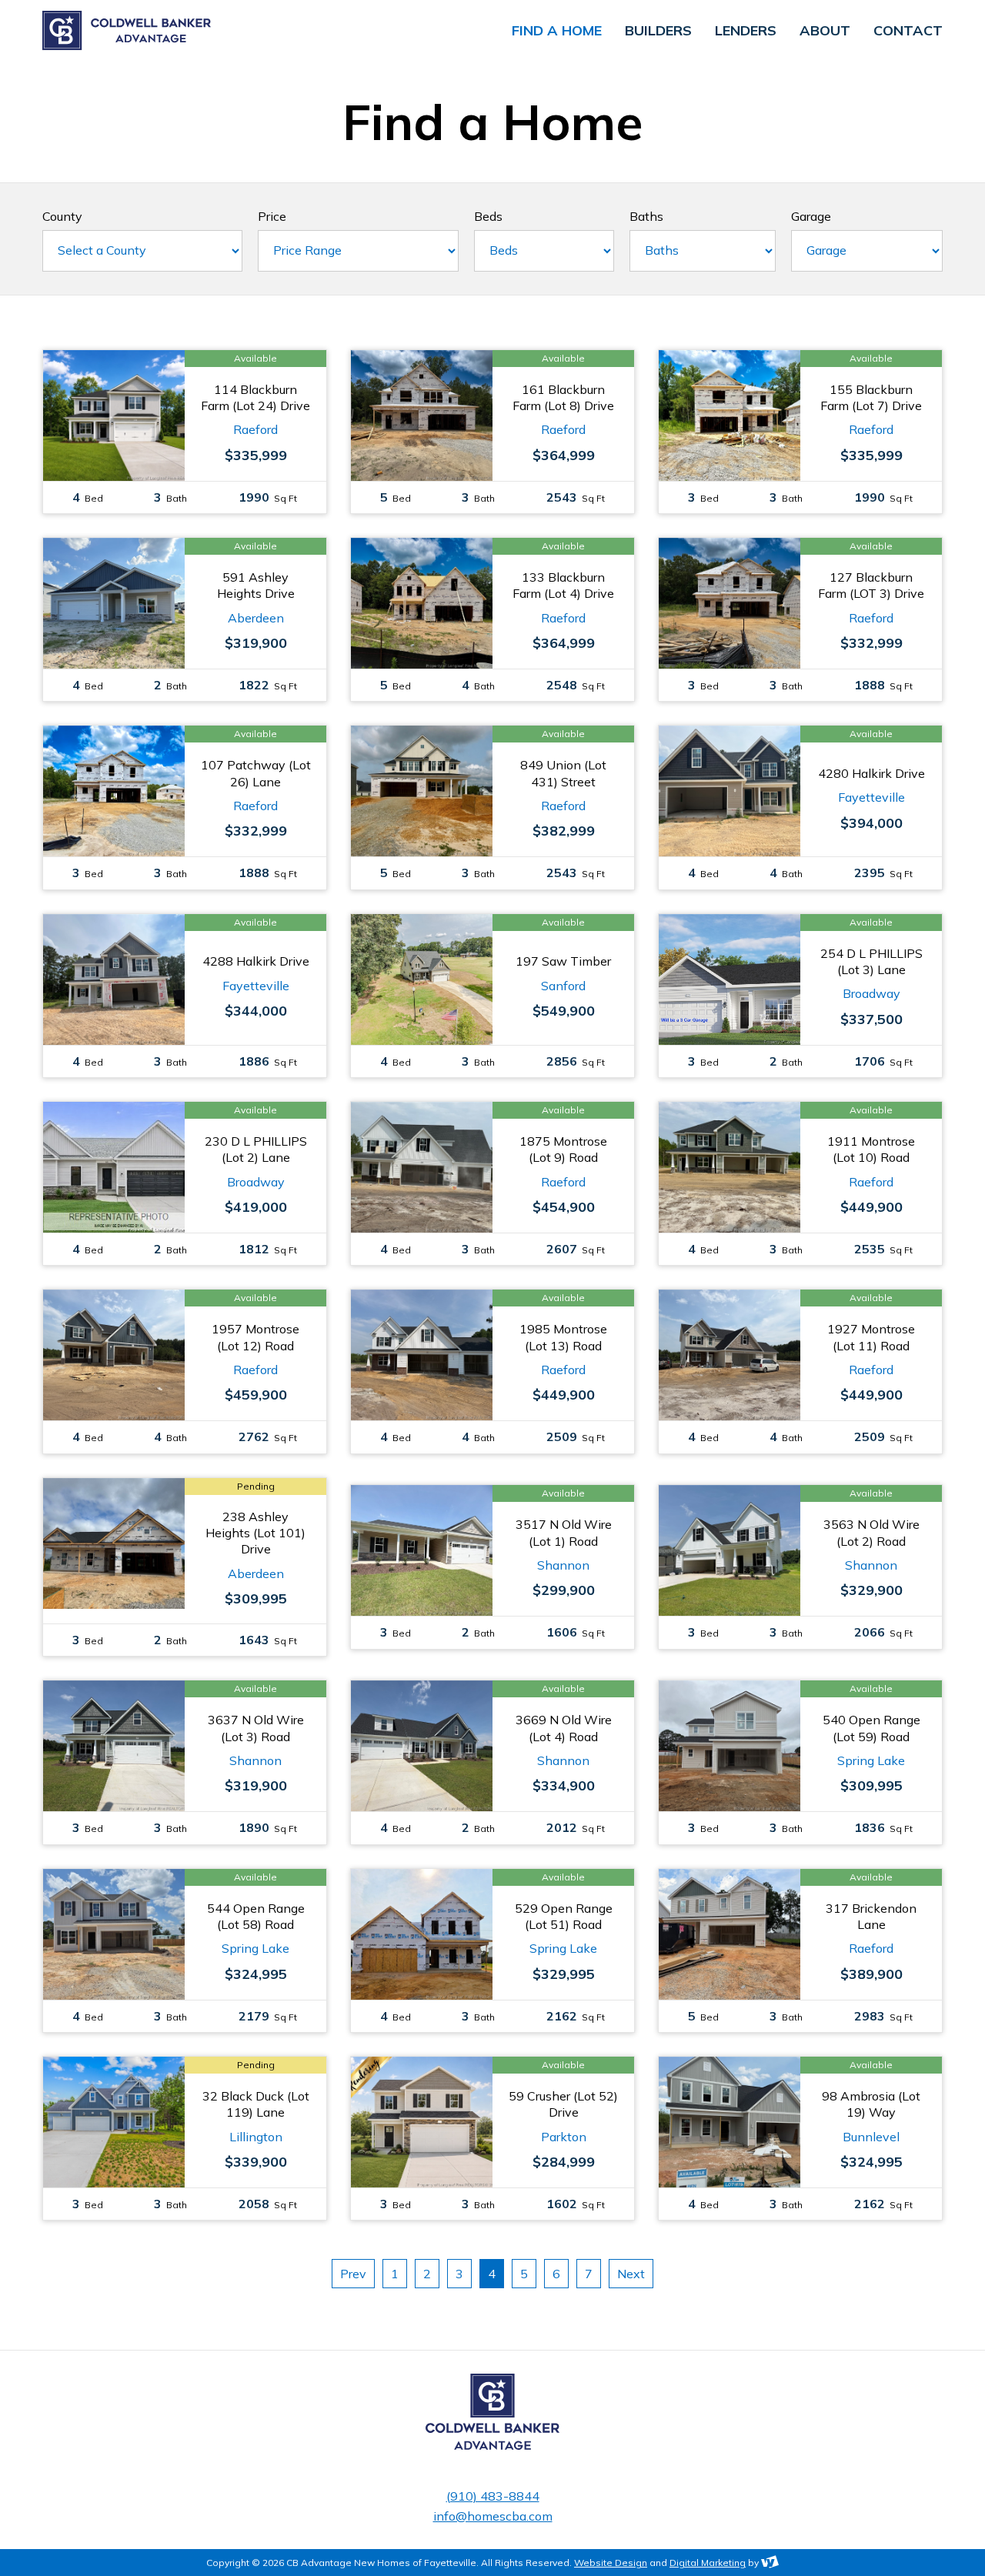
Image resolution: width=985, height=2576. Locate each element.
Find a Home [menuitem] (557, 31)
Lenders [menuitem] (746, 31)
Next (631, 2274)
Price (272, 216)
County (62, 216)
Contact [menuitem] (908, 31)
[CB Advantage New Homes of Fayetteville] (196, 31)
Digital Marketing (708, 2563)
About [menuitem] (825, 31)
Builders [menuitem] (658, 31)
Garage (811, 216)
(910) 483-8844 (493, 2496)
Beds (488, 216)
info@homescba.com (493, 2516)
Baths (646, 216)
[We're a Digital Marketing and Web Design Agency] (770, 2563)
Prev (353, 2274)
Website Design (611, 2563)
